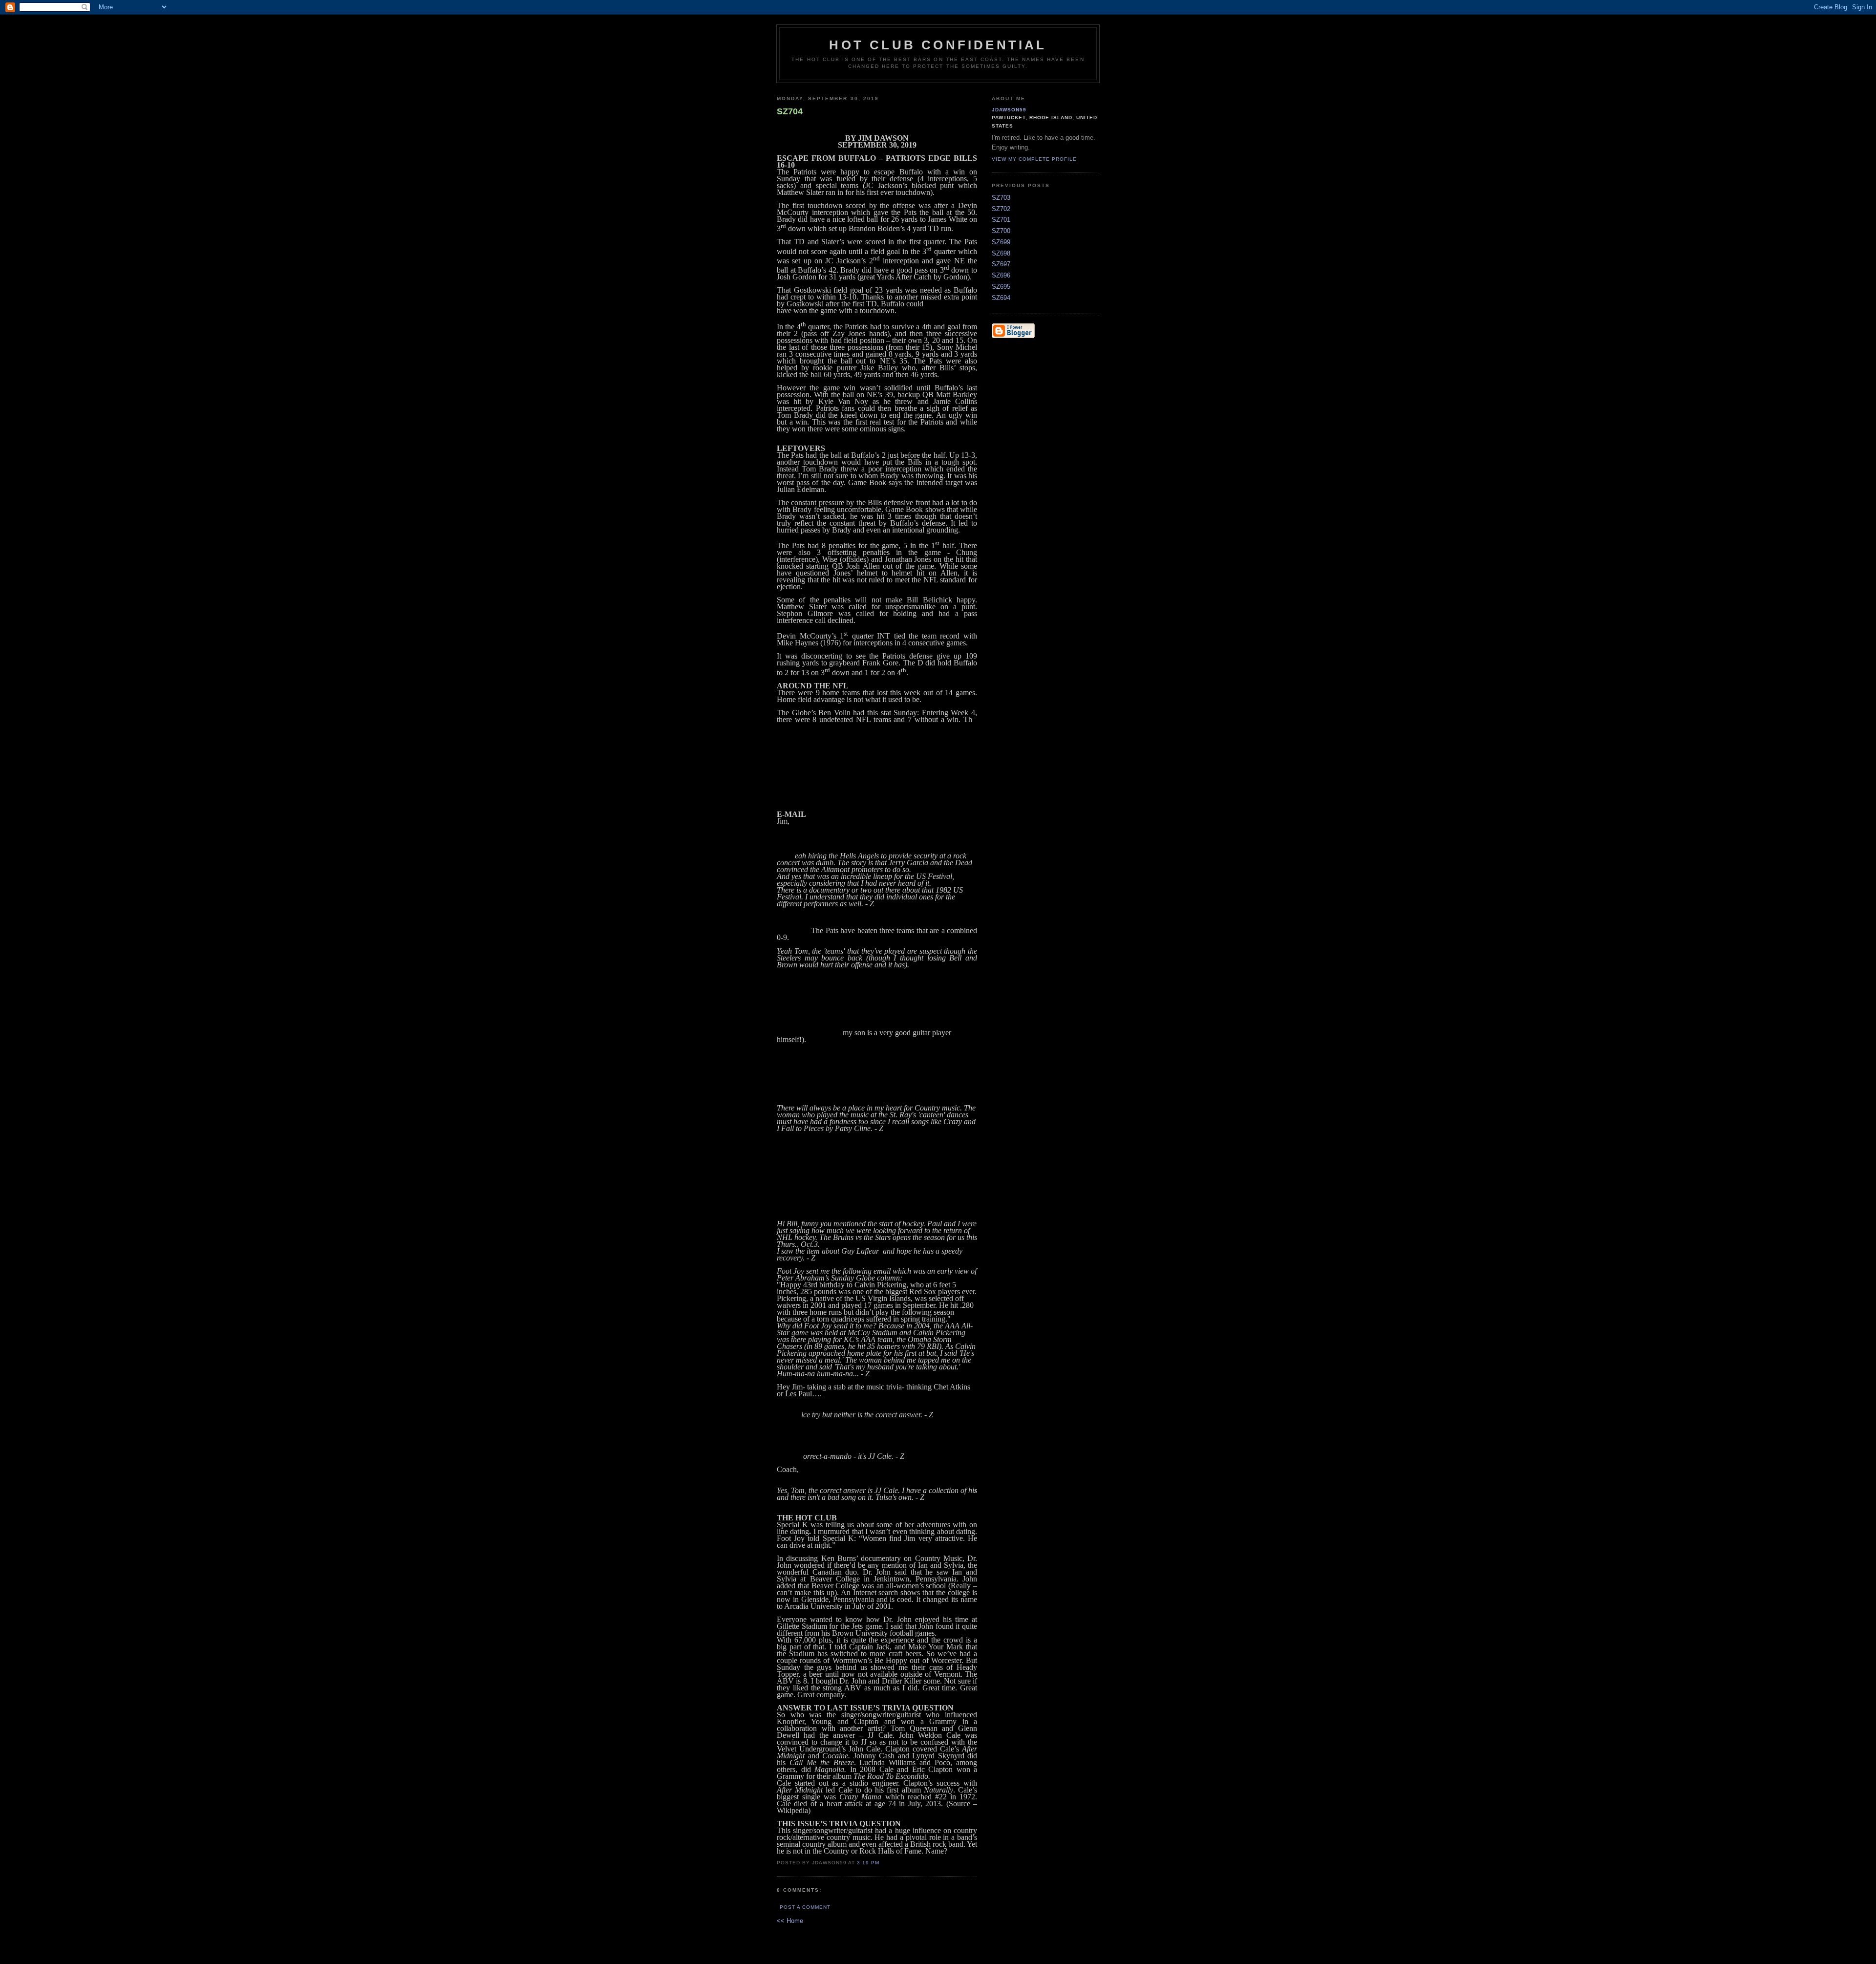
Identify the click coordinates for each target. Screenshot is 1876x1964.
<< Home (790, 1921)
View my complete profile (1034, 159)
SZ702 (1001, 209)
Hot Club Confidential (938, 45)
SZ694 (1001, 298)
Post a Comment (805, 1907)
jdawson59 (1009, 110)
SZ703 (1001, 198)
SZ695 (1001, 287)
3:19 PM (868, 1863)
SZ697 (1001, 264)
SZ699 (1001, 242)
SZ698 (1001, 253)
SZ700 (1001, 231)
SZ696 (1001, 275)
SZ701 (1001, 220)
